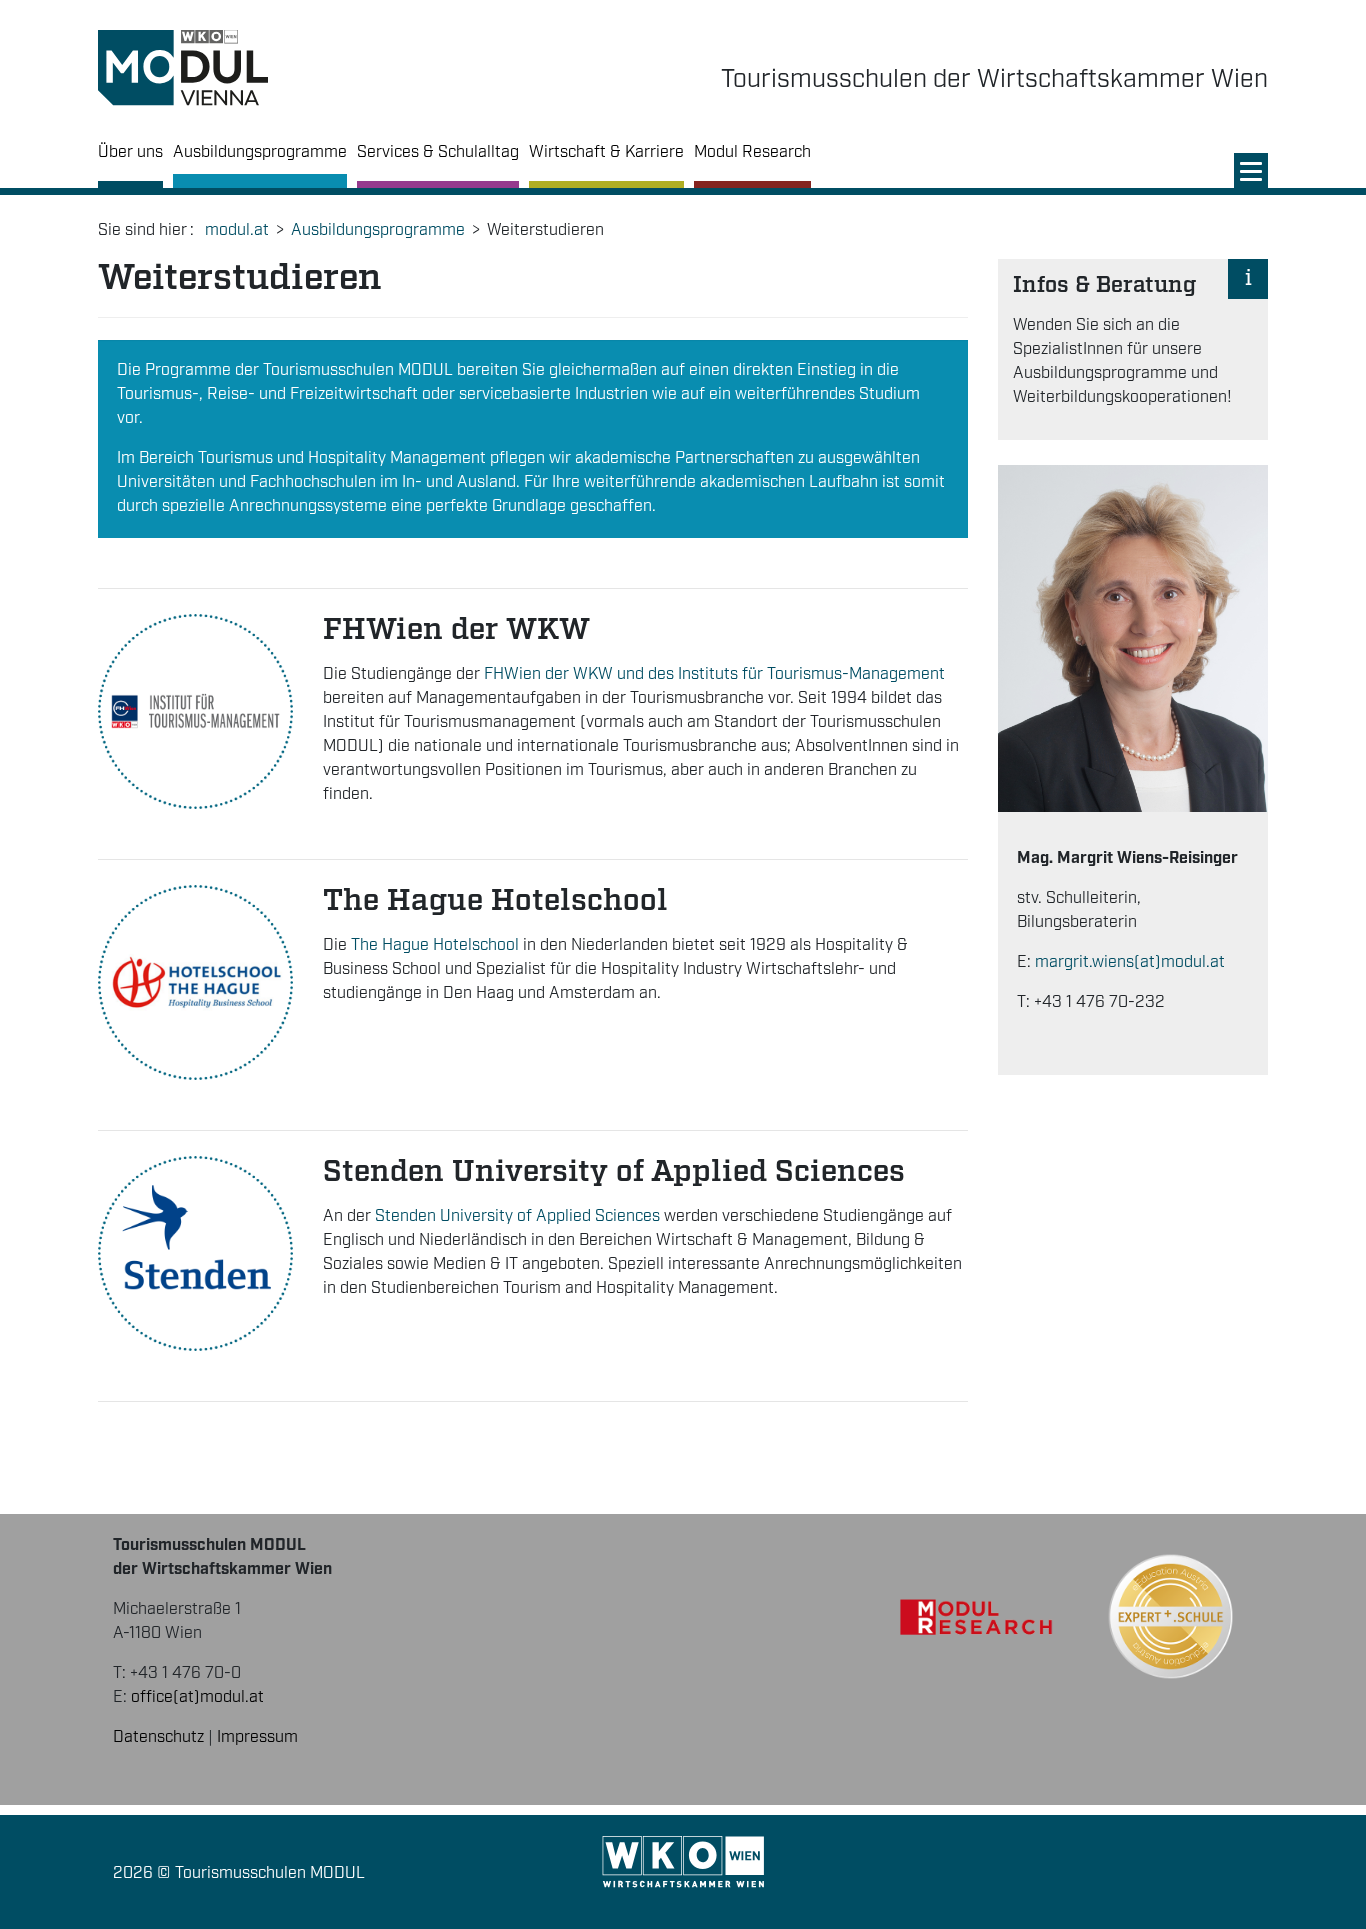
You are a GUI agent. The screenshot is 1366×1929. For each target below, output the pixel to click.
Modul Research (752, 152)
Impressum (257, 1737)
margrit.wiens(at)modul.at (1130, 962)
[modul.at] (183, 68)
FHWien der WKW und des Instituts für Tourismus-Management (714, 674)
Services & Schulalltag (438, 152)
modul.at (237, 230)
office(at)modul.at (197, 1697)
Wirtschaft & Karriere (606, 152)
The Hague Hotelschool (435, 945)
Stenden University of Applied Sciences (517, 1216)
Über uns (130, 152)
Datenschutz (158, 1737)
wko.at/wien (683, 1862)
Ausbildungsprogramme (260, 152)
